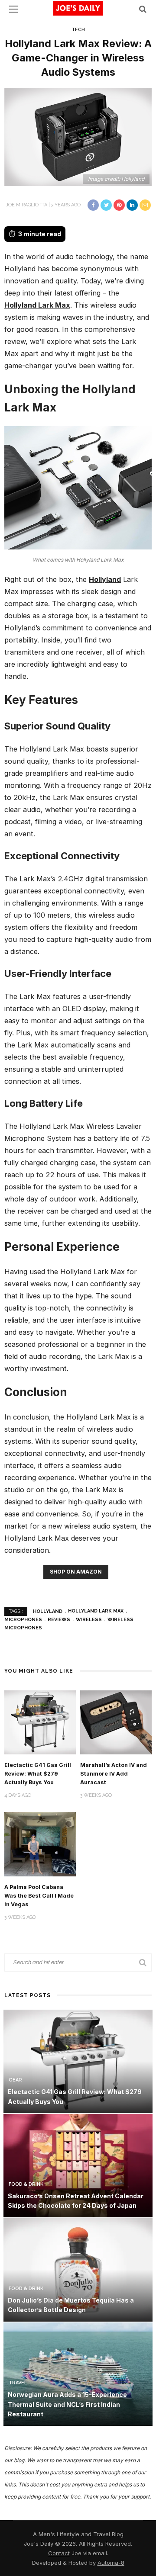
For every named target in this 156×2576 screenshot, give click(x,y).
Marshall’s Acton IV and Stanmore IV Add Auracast (114, 1774)
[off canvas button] (13, 9)
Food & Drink (26, 2184)
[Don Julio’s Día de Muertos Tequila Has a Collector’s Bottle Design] (78, 2269)
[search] (143, 9)
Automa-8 (111, 2563)
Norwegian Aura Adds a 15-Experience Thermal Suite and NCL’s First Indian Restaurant (67, 2404)
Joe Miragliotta (26, 205)
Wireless (89, 1620)
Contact (59, 2553)
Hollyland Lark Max (37, 305)
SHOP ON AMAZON (76, 1572)
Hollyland (105, 579)
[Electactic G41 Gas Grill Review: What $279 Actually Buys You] (40, 1722)
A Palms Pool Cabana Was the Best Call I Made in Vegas (39, 1896)
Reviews (59, 1620)
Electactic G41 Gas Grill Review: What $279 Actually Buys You (38, 1774)
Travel (18, 2383)
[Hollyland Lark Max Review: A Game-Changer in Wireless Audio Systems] (78, 136)
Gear (15, 2080)
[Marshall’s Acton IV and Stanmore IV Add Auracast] (116, 1722)
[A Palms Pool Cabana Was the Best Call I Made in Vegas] (40, 1843)
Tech (78, 30)
